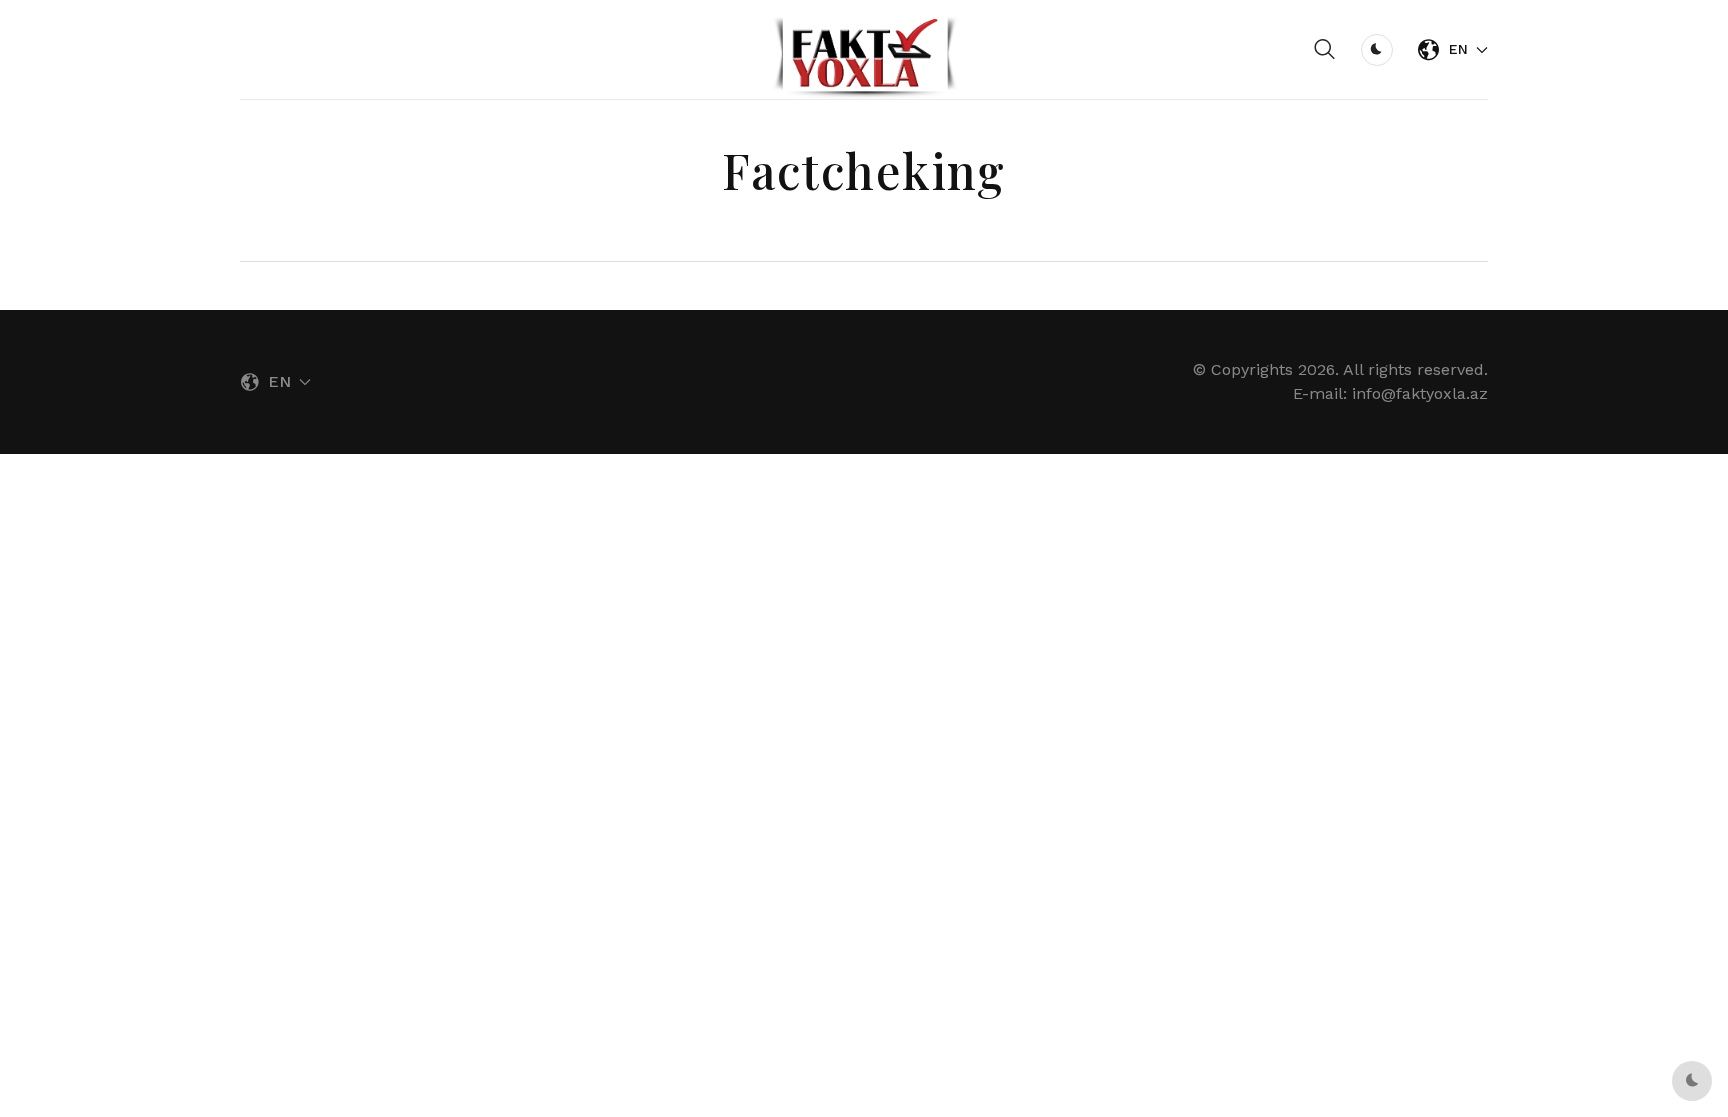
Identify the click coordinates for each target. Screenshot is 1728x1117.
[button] (1325, 50)
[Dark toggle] (1377, 50)
